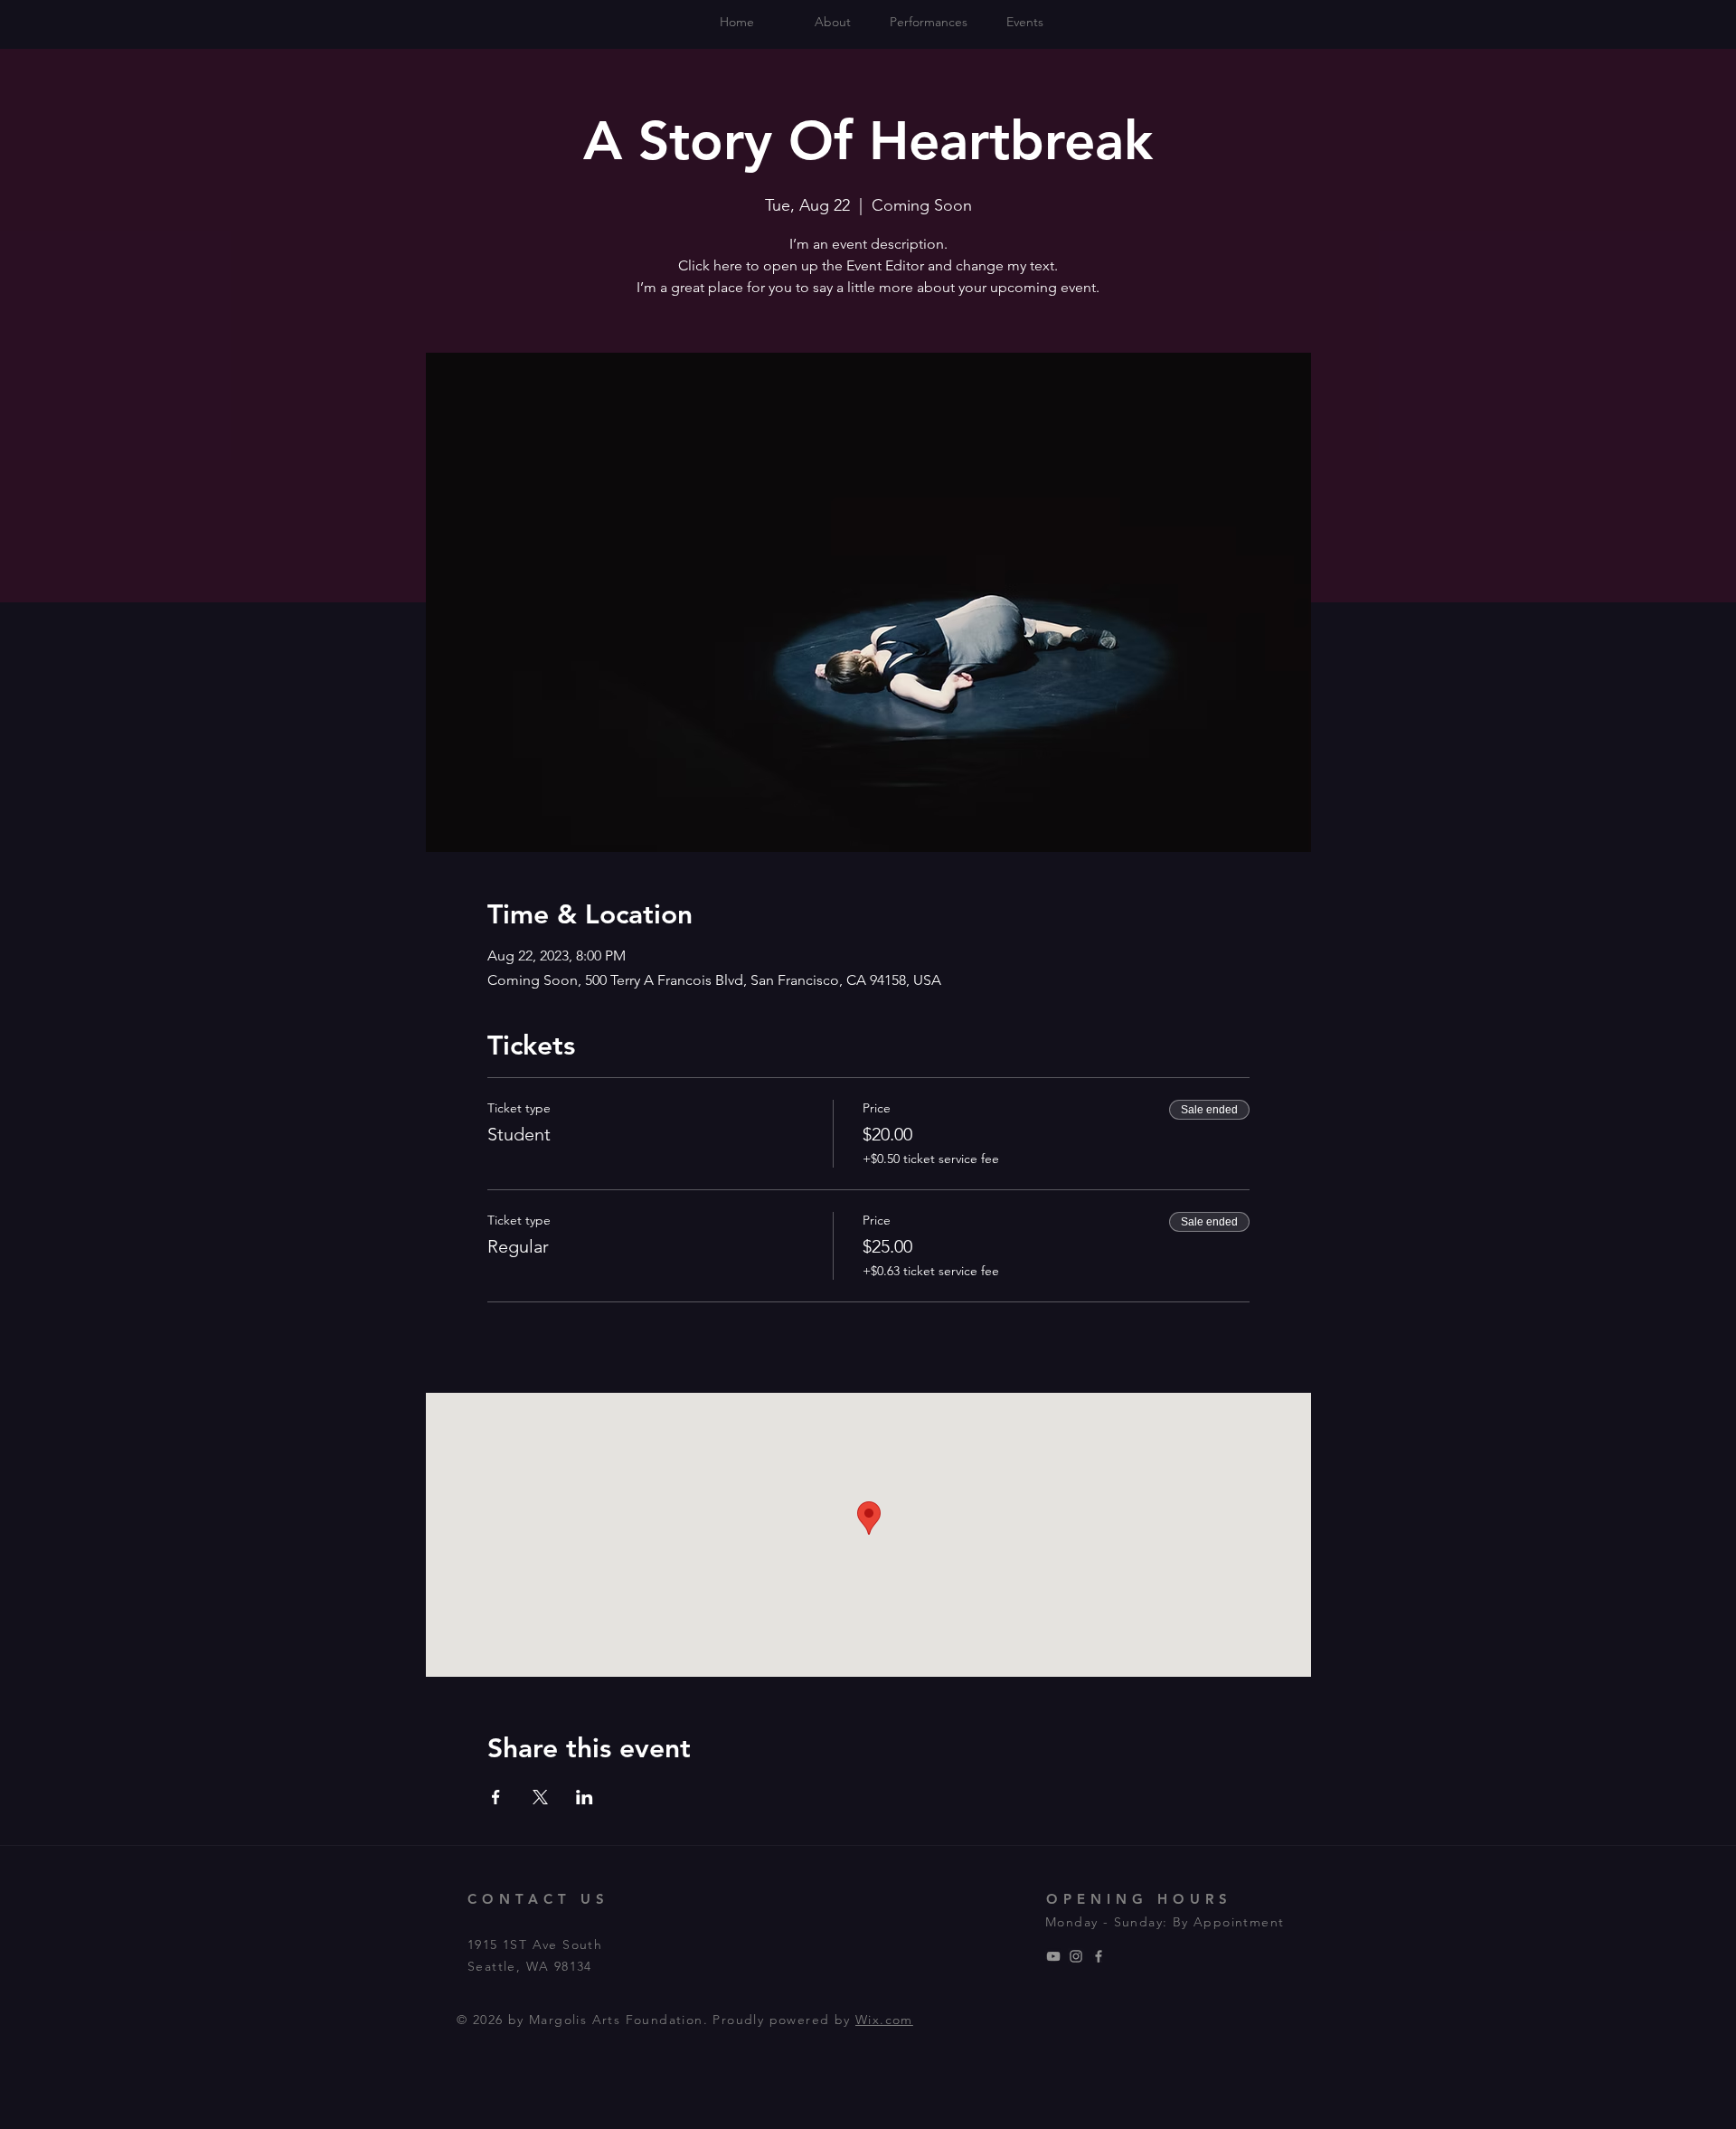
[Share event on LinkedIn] (585, 1797)
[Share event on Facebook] (496, 1797)
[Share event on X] (540, 1797)
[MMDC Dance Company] (1076, 1956)
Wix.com (884, 2020)
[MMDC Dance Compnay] (1053, 1956)
